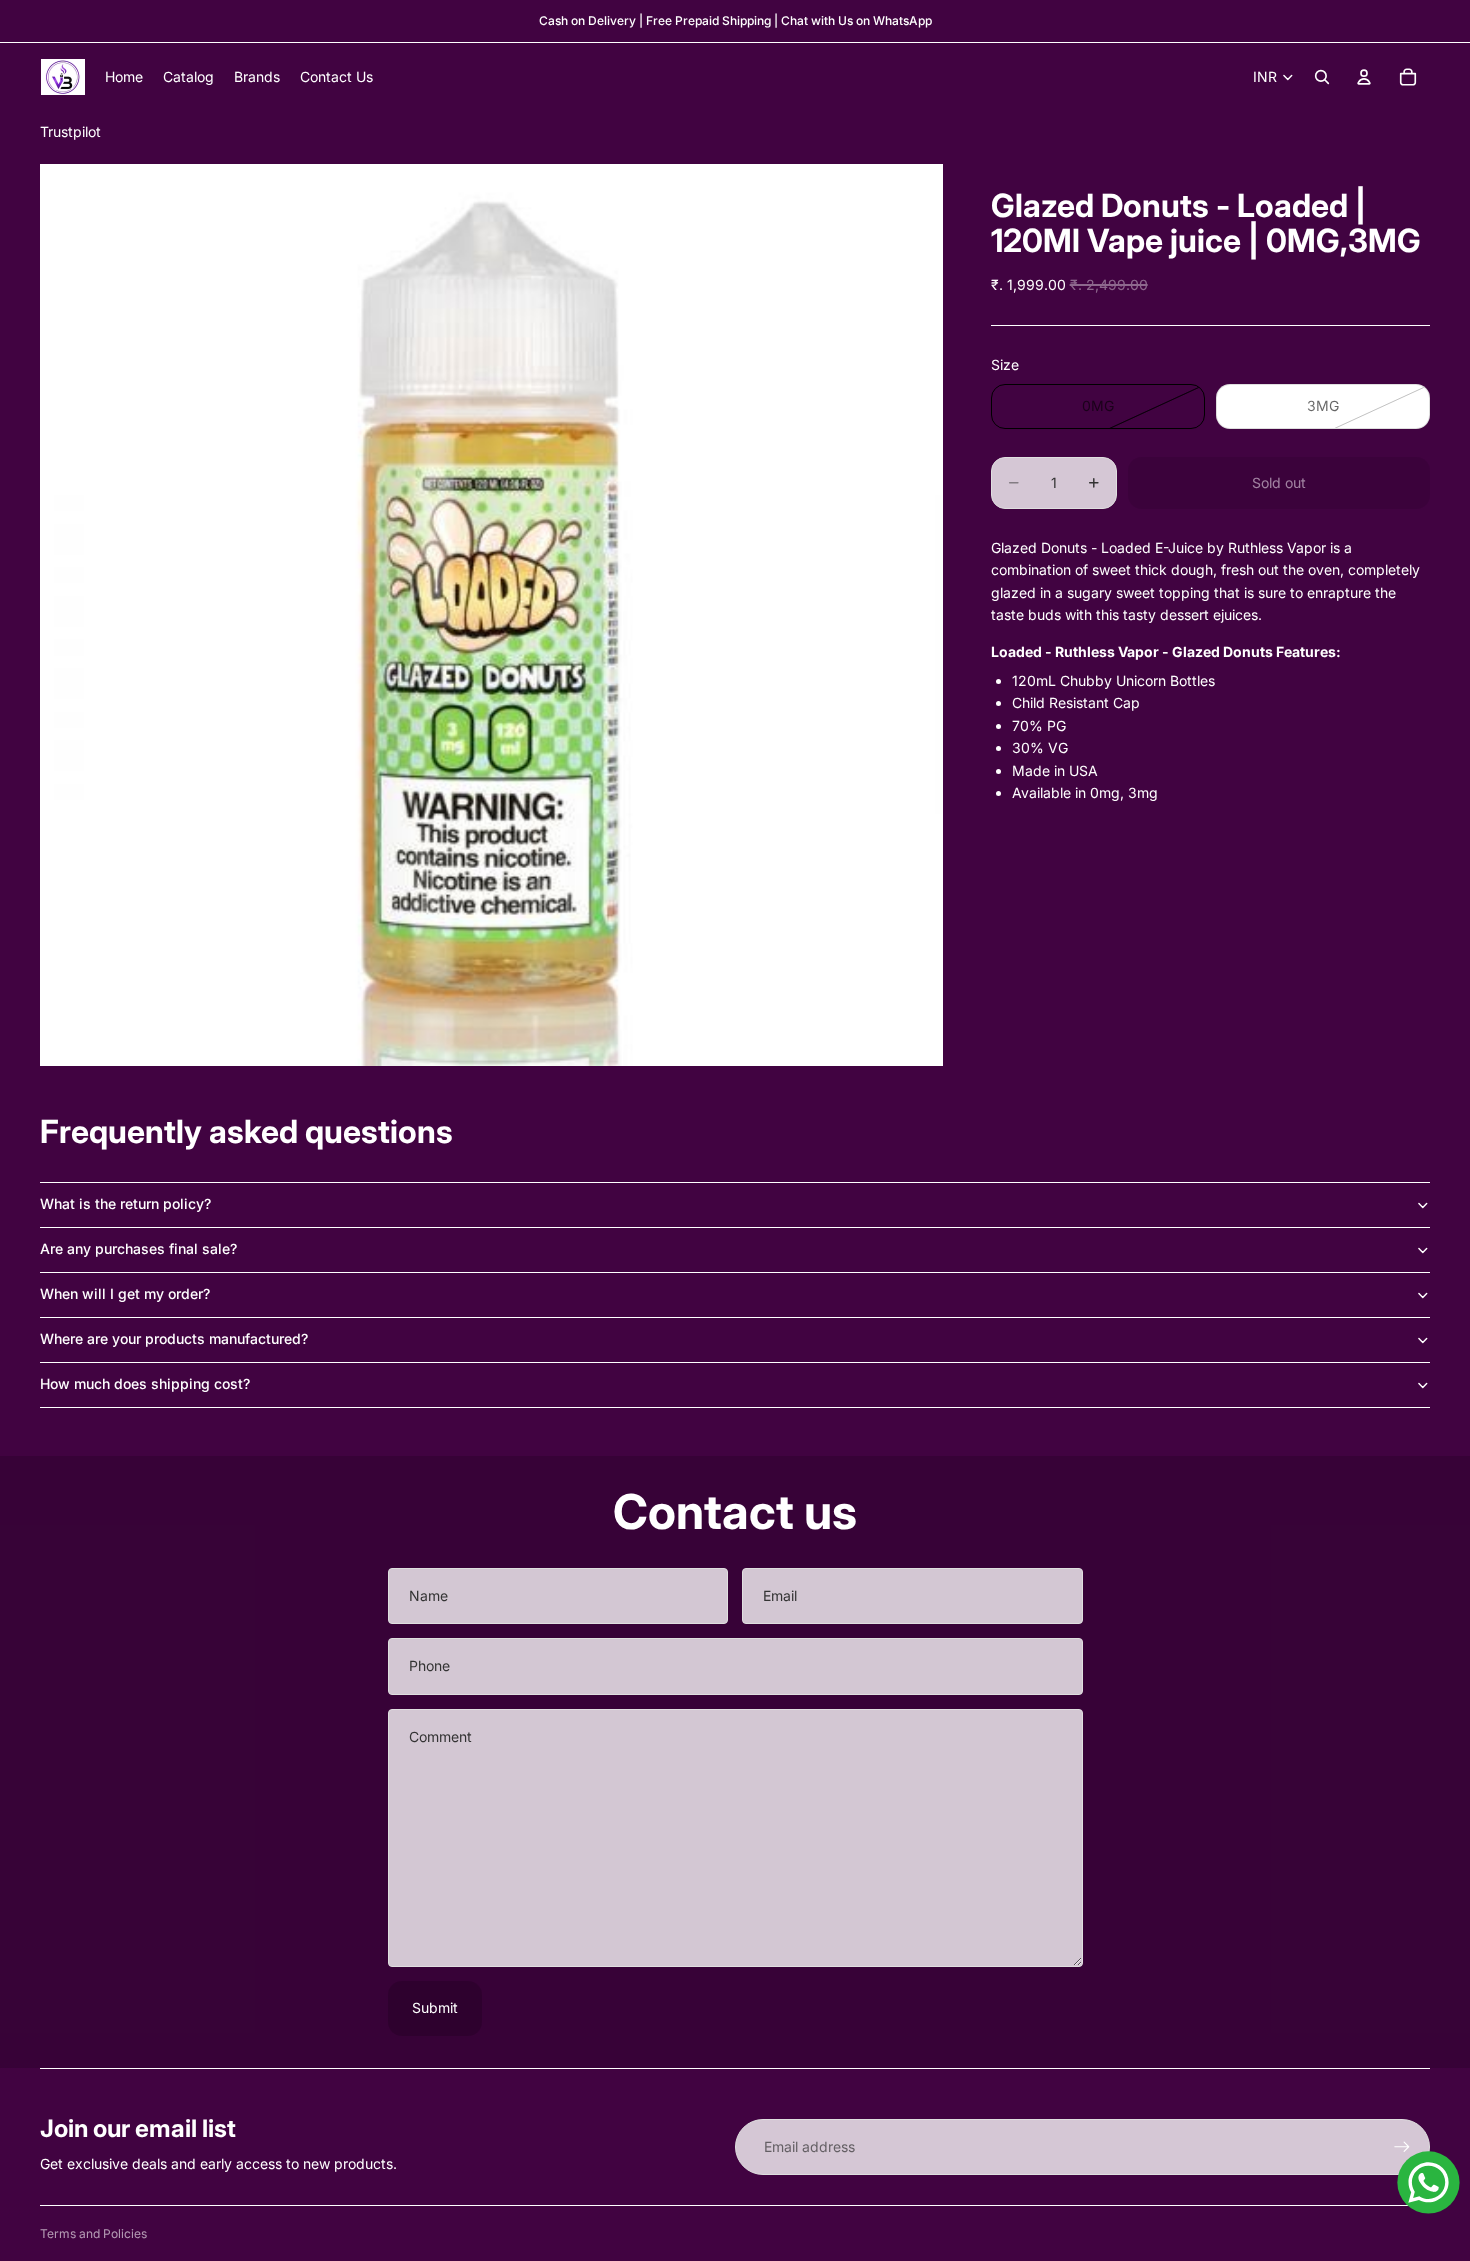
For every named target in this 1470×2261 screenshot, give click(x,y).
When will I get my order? (125, 1293)
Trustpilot (70, 131)
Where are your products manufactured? (174, 1338)
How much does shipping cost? (145, 1383)
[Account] (1364, 77)
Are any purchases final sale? (138, 1248)
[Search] (1322, 77)
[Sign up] (1402, 2147)
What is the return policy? (125, 1203)
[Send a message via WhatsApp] (1428, 2182)
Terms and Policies (93, 2233)
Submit (435, 2007)
